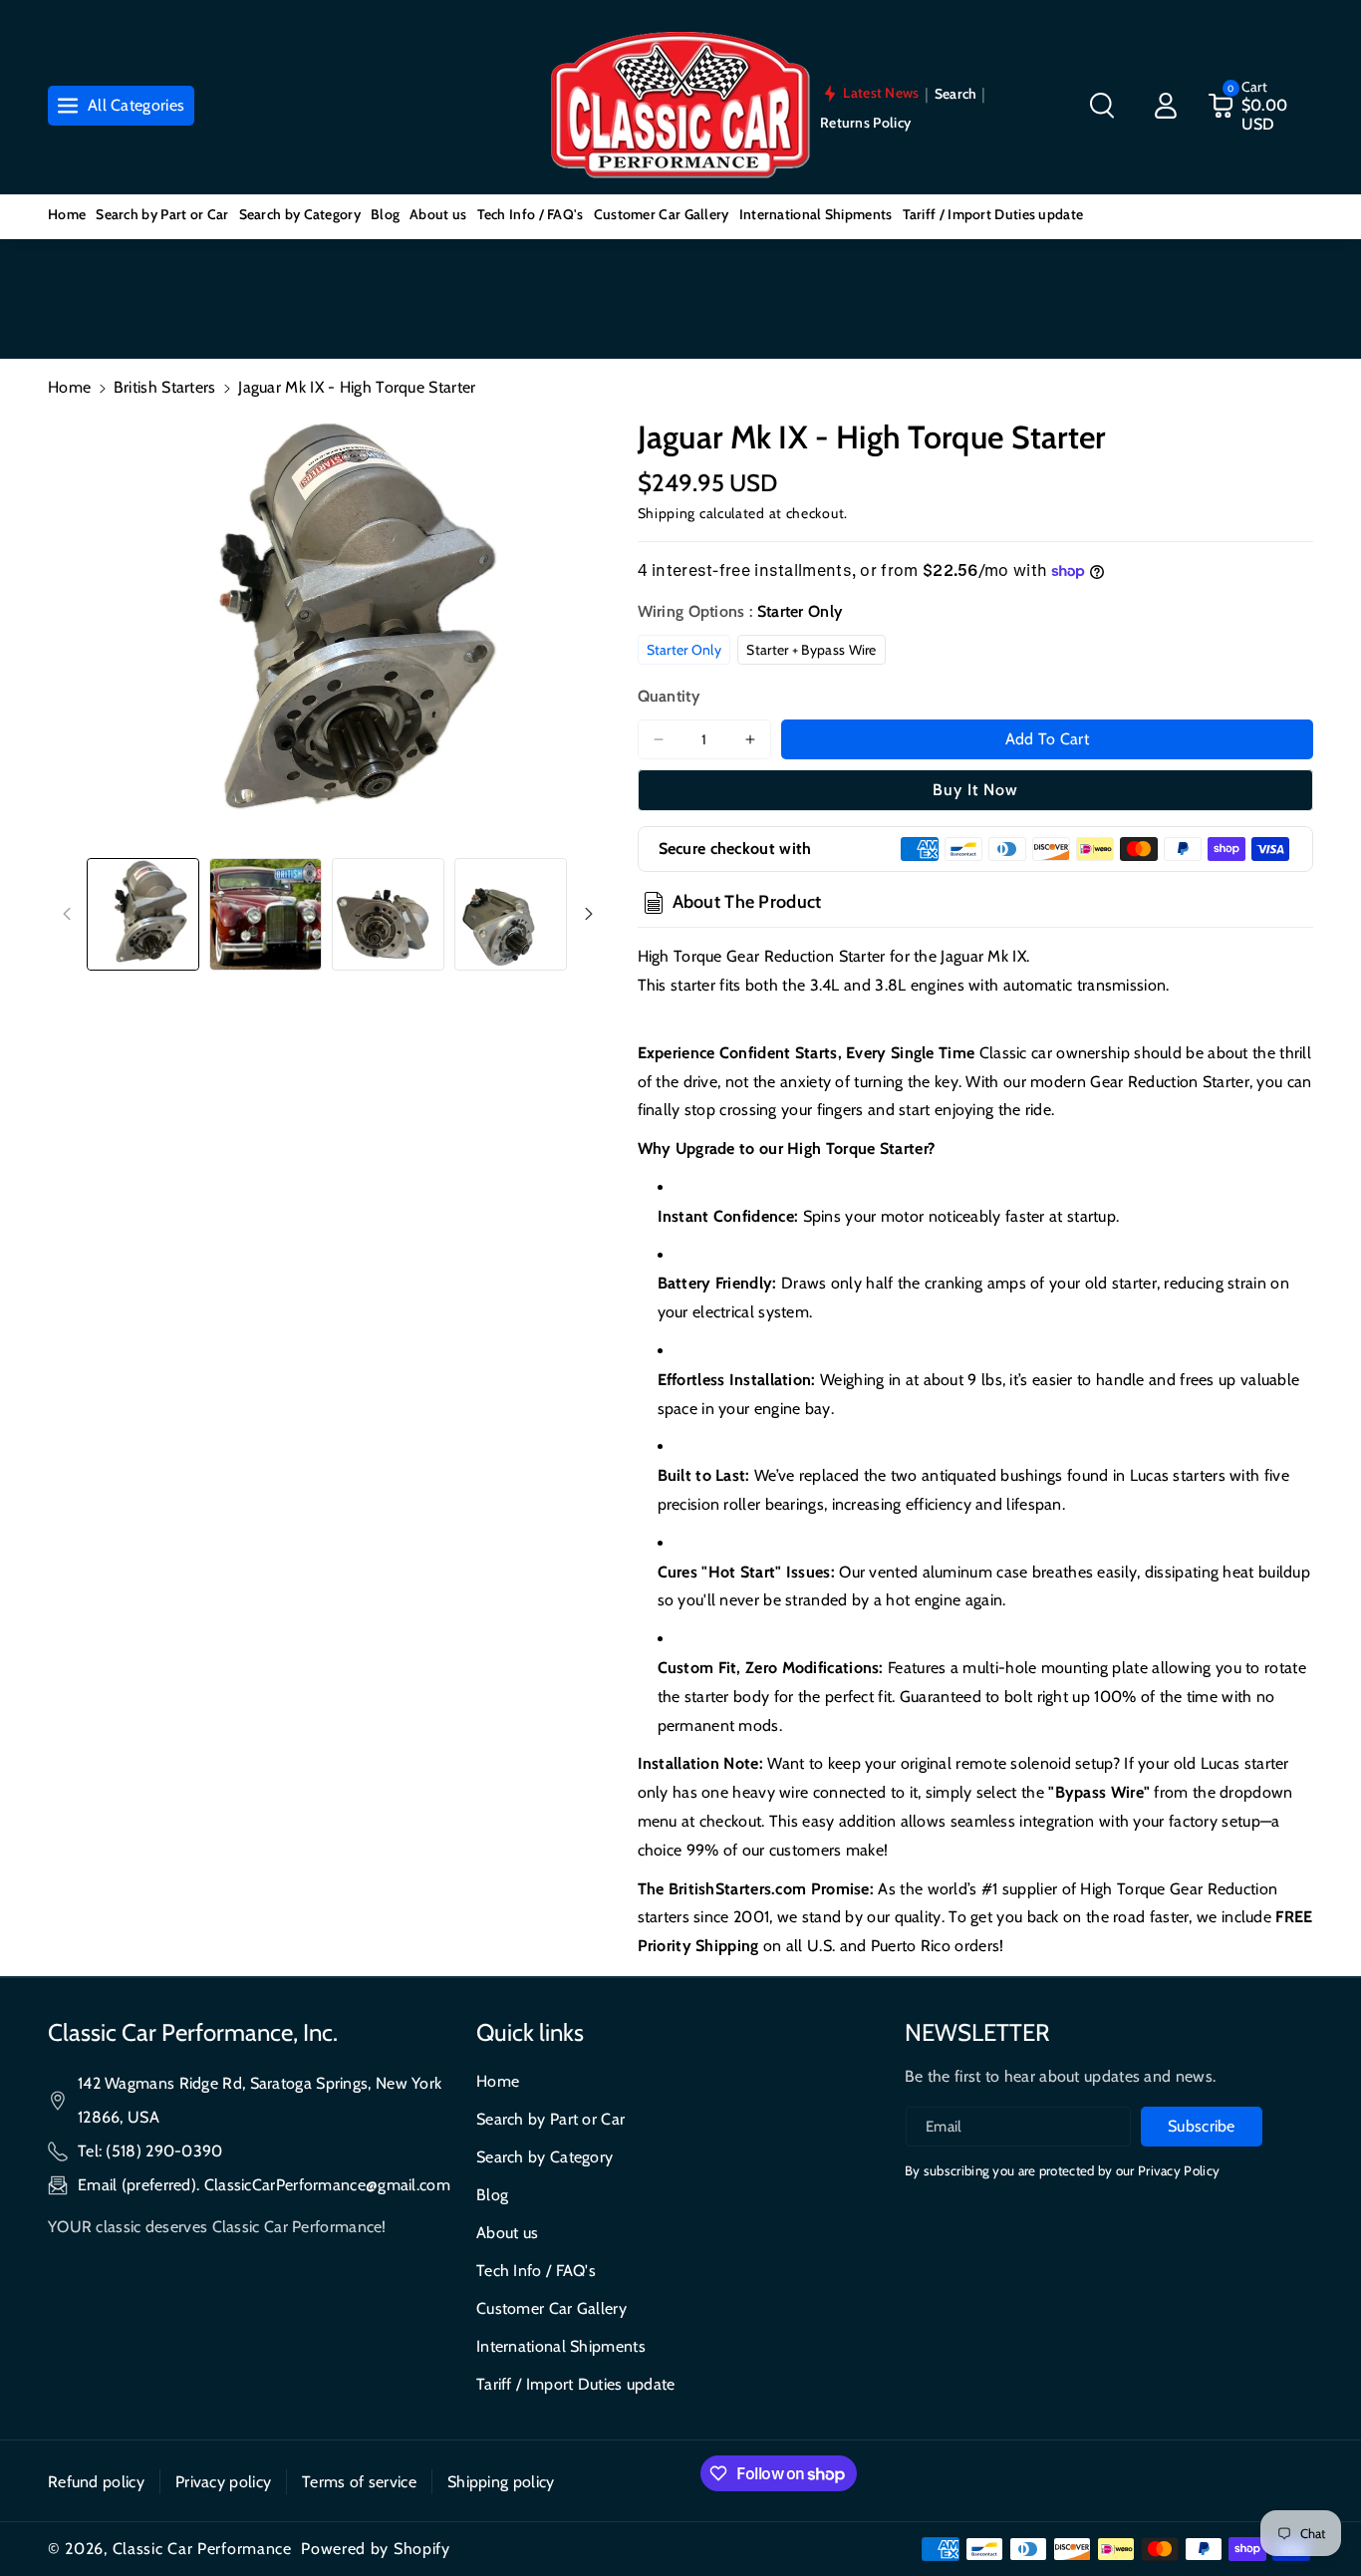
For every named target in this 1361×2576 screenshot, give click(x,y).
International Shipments (561, 2346)
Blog (492, 2195)
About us (507, 2233)
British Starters (165, 387)
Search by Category (544, 2157)
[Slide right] (589, 914)
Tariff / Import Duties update (576, 2384)
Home (69, 387)
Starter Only (684, 650)
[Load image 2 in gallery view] (266, 914)
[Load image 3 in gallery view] (388, 914)
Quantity (669, 696)
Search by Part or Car (550, 2119)
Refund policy (96, 2482)
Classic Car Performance (202, 2549)
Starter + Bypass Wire (811, 650)
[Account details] (1166, 106)
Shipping (667, 513)
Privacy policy (223, 2482)
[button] (1102, 106)
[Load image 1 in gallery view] (143, 914)
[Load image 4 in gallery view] (511, 914)
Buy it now (975, 790)
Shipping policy (501, 2482)
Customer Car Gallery (551, 2308)
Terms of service (359, 2482)
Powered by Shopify (376, 2549)
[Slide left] (67, 914)
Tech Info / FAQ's (536, 2271)
